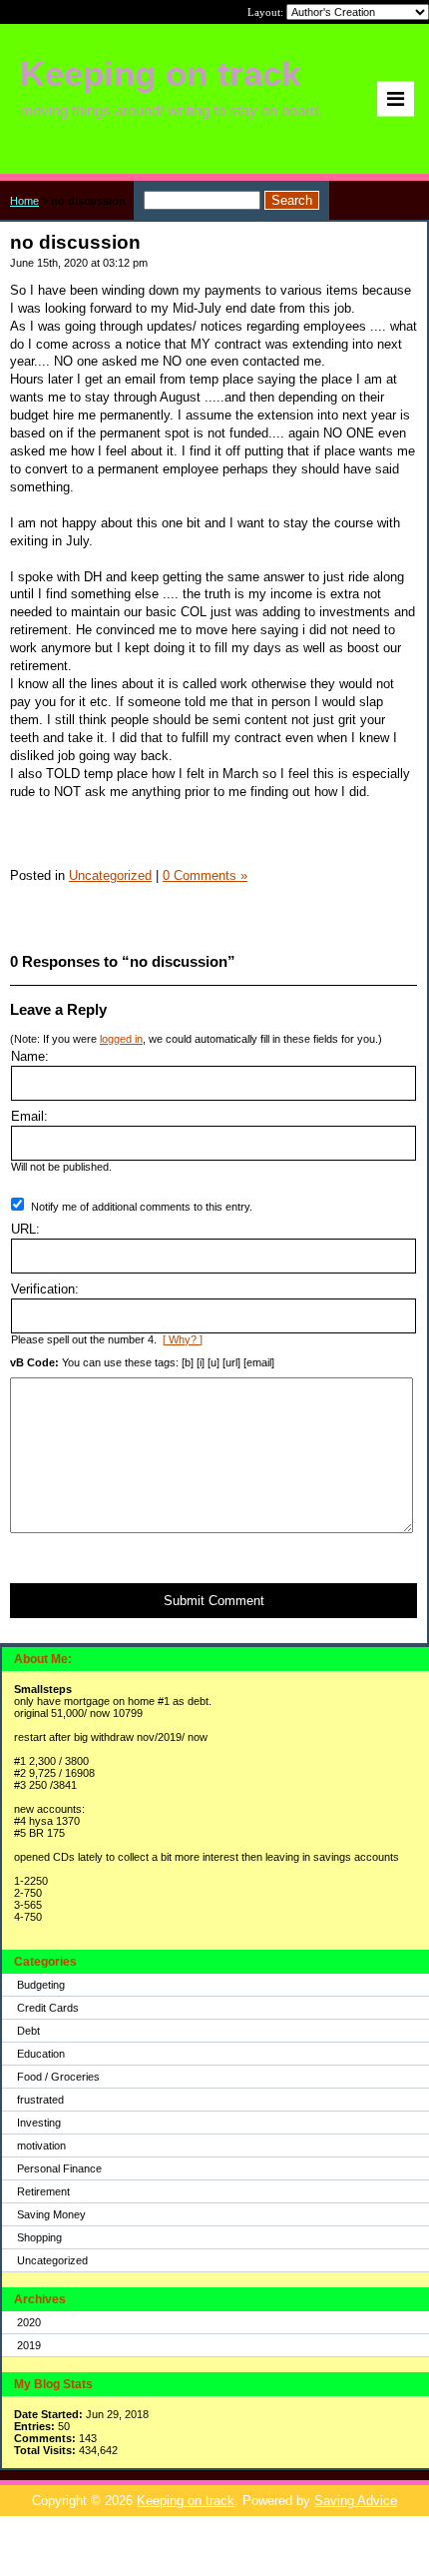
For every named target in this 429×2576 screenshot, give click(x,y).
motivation (41, 2146)
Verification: (45, 1289)
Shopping (39, 2237)
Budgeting (41, 1985)
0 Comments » (205, 875)
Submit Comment (214, 1601)
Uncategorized (52, 2260)
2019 (29, 2345)
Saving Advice (356, 2501)
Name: (30, 1056)
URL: (25, 1229)
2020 (29, 2322)
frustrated (40, 2100)
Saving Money (51, 2214)
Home (24, 201)
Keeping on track (186, 2501)
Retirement (43, 2191)
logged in (121, 1039)
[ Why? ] (183, 1339)
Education (41, 2054)
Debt (28, 2031)
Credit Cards (48, 2008)
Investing (39, 2123)
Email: (29, 1116)
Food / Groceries (58, 2077)
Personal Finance (59, 2168)
